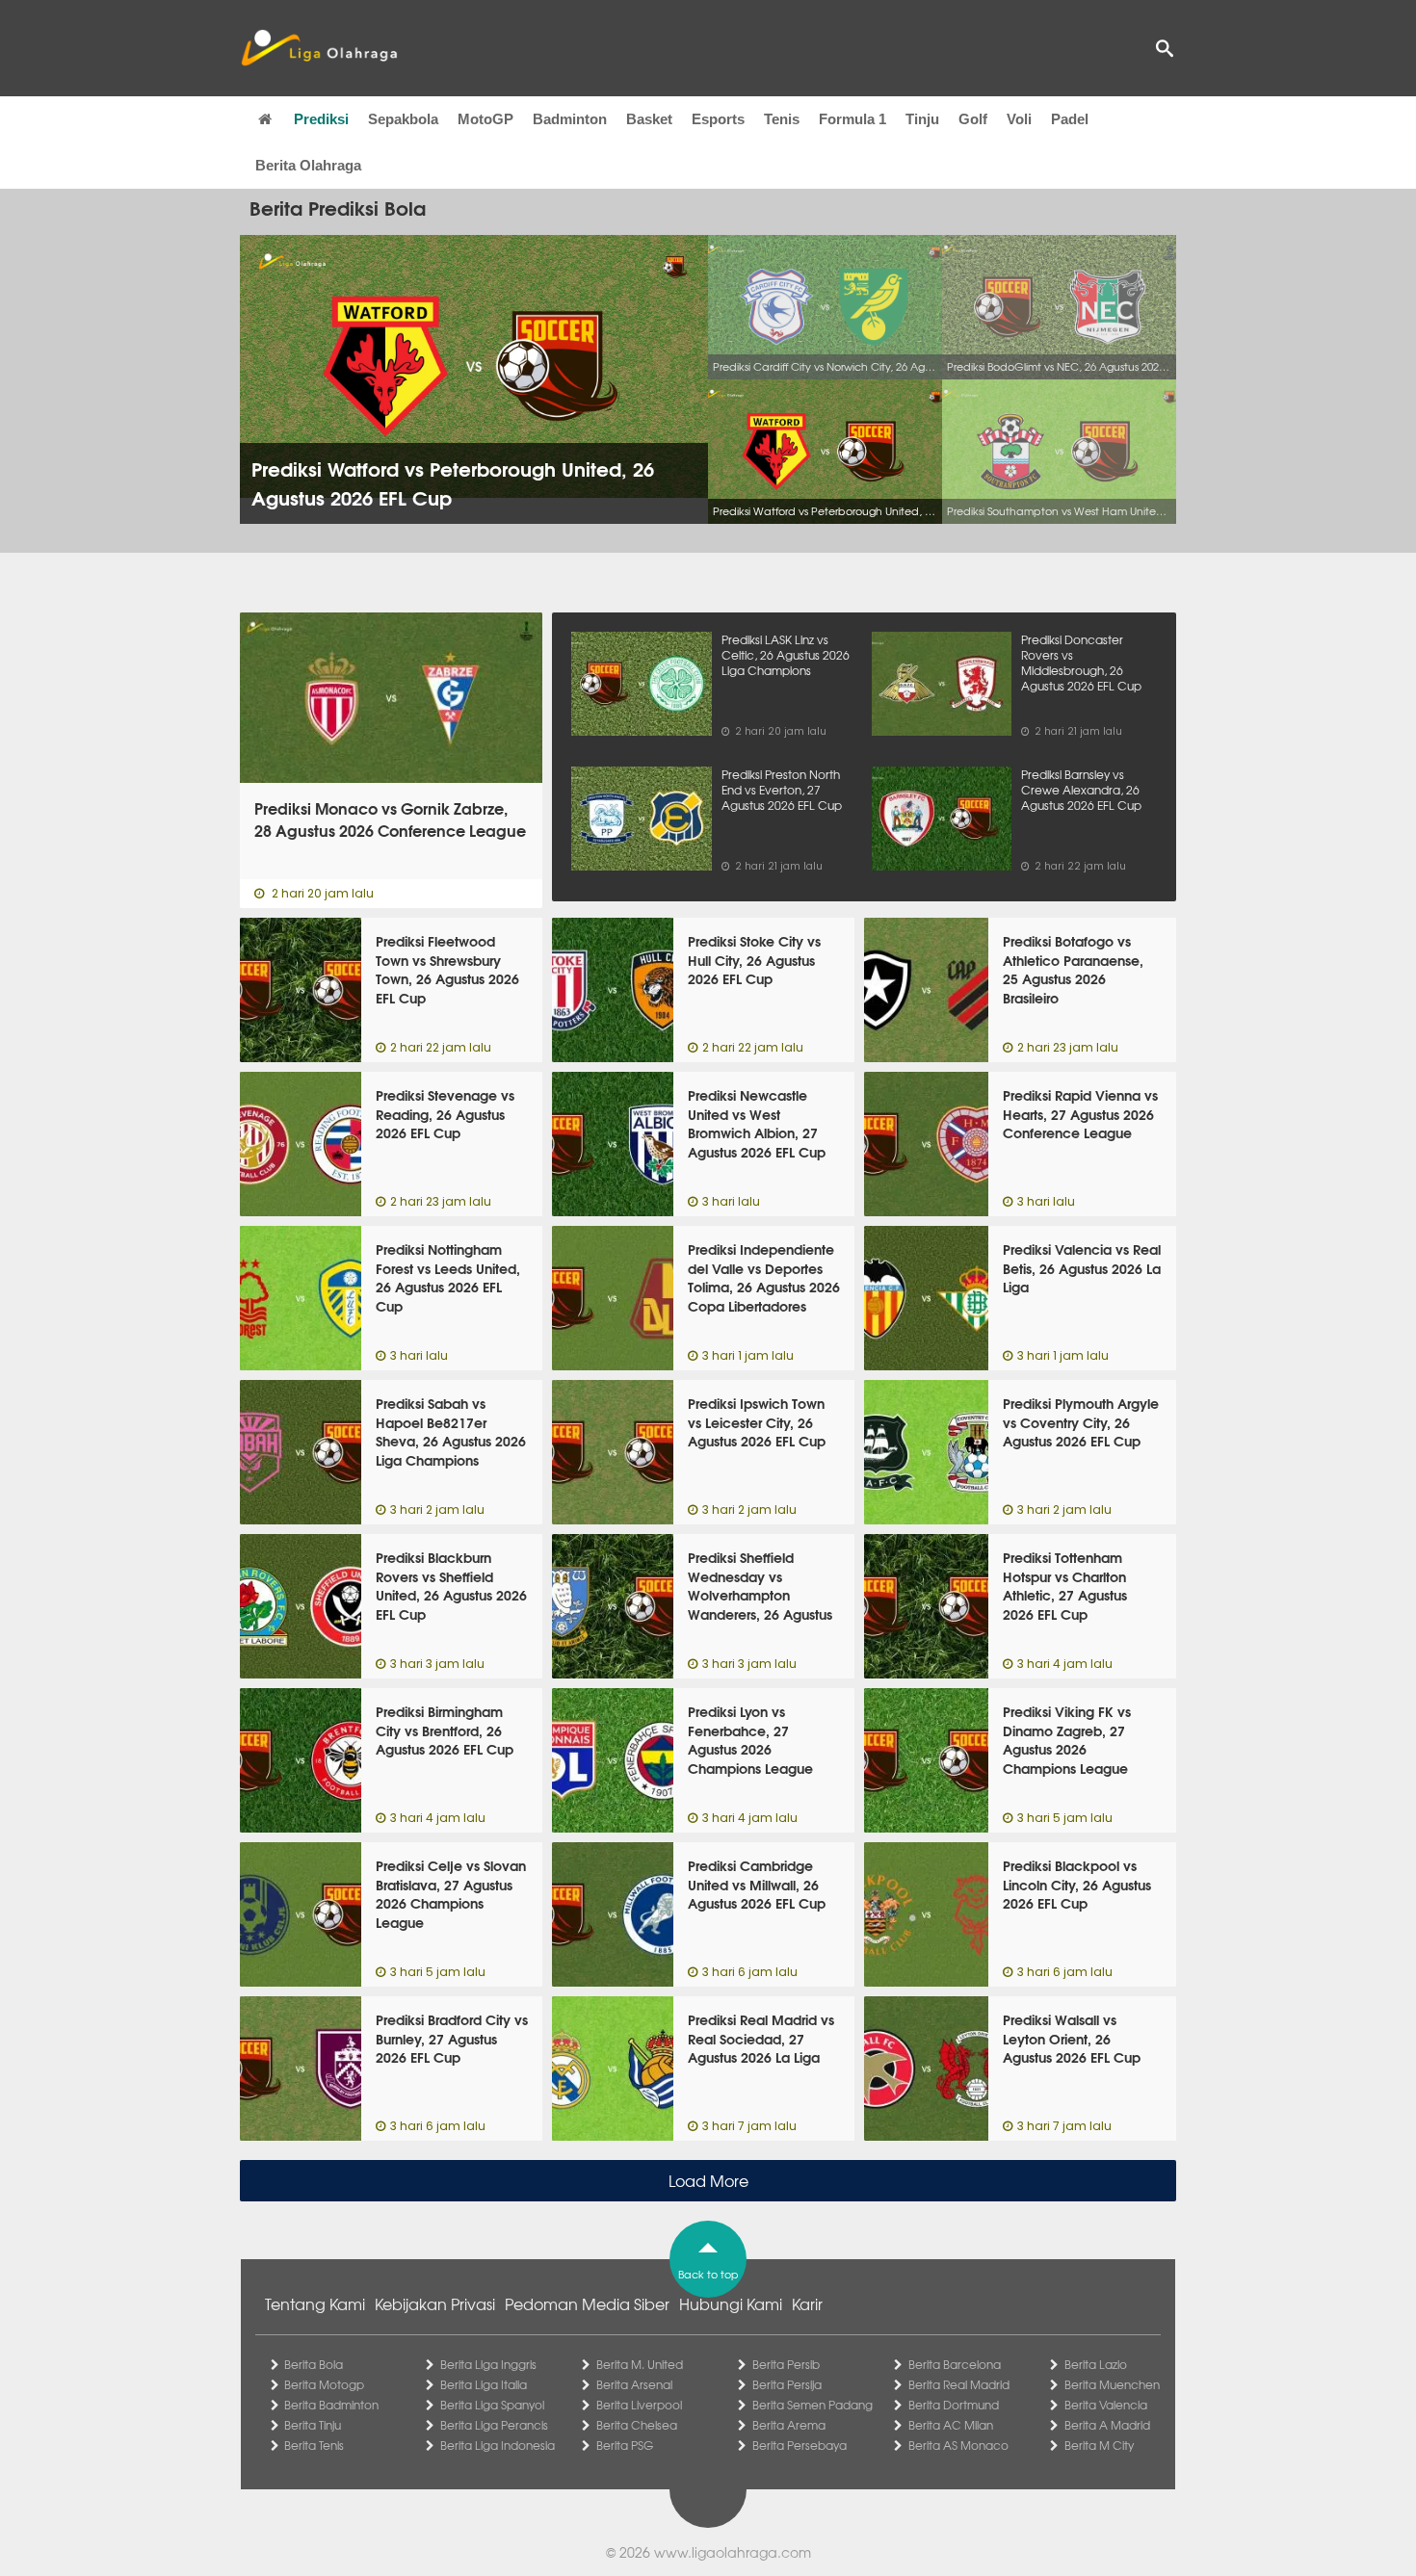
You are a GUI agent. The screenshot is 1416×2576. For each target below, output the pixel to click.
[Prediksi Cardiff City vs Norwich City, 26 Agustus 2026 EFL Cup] (825, 307)
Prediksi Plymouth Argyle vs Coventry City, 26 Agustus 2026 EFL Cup (1081, 1422)
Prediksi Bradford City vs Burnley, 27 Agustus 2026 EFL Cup (452, 2038)
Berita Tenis (314, 2445)
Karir (807, 2303)
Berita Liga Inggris (488, 2364)
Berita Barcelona (955, 2364)
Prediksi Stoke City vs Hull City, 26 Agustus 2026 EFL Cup (754, 960)
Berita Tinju (313, 2425)
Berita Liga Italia (484, 2384)
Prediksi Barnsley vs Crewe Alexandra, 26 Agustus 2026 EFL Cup (1081, 790)
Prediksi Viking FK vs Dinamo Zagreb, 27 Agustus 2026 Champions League (1067, 1740)
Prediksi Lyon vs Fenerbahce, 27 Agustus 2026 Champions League (750, 1740)
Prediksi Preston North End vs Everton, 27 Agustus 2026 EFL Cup (782, 790)
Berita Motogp (324, 2384)
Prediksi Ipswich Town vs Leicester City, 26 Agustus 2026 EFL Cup (757, 1422)
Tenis (782, 119)
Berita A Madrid (1107, 2425)
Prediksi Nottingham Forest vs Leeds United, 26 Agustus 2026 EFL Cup (448, 1277)
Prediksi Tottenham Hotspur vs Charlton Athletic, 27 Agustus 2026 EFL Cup (1065, 1586)
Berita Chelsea (637, 2425)
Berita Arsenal (634, 2384)
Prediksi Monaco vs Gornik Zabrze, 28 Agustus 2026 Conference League (390, 820)
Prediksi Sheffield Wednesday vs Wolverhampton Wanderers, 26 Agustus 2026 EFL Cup (760, 1595)
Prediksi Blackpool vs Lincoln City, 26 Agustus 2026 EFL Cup (1077, 1884)
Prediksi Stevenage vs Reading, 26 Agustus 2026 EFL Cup (445, 1114)
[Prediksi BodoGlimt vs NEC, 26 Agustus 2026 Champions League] (1059, 307)
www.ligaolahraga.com (733, 2552)
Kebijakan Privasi (435, 2303)
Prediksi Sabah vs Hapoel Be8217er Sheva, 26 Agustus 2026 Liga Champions (451, 1431)
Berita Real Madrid (959, 2384)
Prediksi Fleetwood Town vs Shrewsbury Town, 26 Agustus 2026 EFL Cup (447, 969)
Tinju (922, 119)
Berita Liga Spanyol (492, 2405)
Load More (708, 2180)
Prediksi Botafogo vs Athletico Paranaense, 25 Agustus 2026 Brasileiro (1073, 969)
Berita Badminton (331, 2405)
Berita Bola (314, 2364)
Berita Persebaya (800, 2445)
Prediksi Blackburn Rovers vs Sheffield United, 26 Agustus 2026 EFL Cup (451, 1586)
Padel (1070, 119)
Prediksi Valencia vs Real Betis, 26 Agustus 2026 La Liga (1082, 1268)
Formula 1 (852, 119)
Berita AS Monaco (958, 2445)
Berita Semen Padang (813, 2405)
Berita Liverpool (639, 2405)
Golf (973, 119)
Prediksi (321, 119)
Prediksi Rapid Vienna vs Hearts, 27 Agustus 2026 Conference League (1080, 1114)
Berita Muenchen (1112, 2384)
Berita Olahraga (308, 165)
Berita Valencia (1106, 2405)
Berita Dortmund (954, 2405)
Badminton (570, 119)
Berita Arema (789, 2425)
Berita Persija (787, 2384)
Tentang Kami (315, 2303)
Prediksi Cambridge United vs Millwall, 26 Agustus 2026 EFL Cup (757, 1884)
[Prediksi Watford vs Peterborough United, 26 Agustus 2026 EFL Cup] (825, 452)
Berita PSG (625, 2445)
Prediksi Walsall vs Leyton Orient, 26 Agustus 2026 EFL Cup (1072, 2038)
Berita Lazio (1096, 2364)
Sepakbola (403, 119)
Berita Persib (786, 2364)
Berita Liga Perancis (494, 2425)
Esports (718, 119)
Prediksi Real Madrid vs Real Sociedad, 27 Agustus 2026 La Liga (761, 2038)
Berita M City (1099, 2445)
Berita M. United (640, 2364)
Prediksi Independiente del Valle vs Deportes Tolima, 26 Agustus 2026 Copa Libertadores (764, 1277)
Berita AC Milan (951, 2425)
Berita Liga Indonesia (498, 2445)
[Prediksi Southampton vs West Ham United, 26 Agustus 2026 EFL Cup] (1059, 452)
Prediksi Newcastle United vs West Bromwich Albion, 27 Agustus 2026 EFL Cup (757, 1123)
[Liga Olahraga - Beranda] (319, 48)
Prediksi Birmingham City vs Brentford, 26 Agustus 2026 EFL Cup (445, 1730)
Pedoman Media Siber (587, 2303)
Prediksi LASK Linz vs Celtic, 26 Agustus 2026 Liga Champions (786, 655)
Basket (649, 119)
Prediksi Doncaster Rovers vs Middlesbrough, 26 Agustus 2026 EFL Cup (1081, 663)
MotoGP (485, 119)
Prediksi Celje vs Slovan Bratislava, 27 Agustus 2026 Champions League (451, 1894)
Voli (1019, 119)
